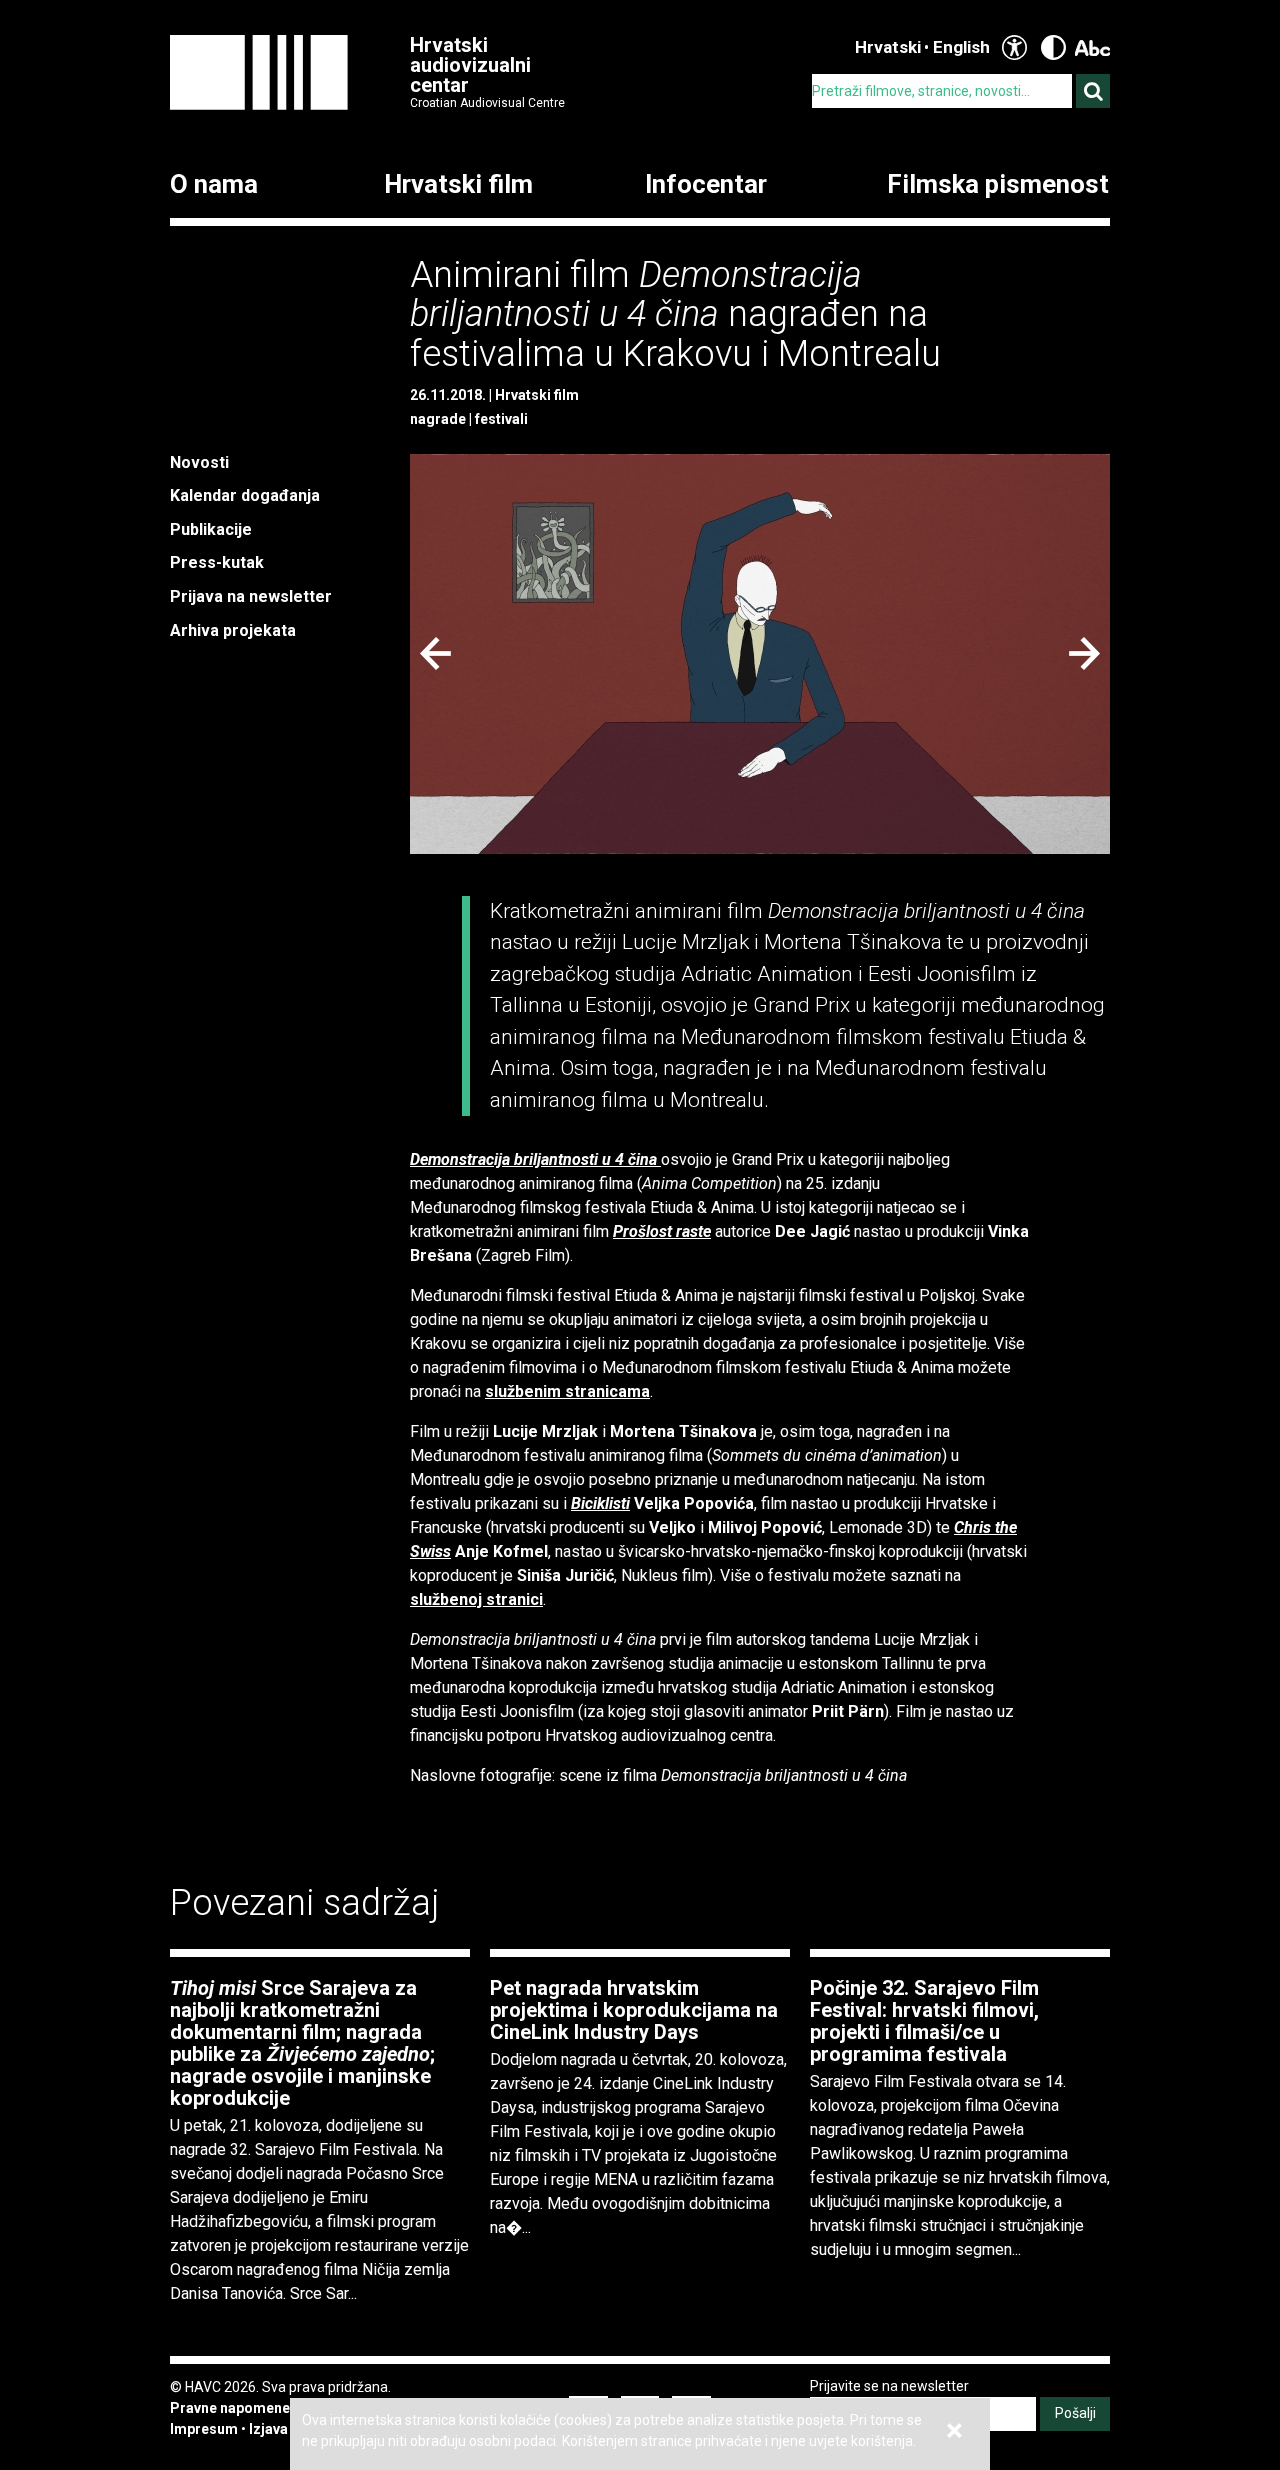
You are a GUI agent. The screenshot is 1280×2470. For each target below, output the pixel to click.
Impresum (204, 2429)
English (961, 47)
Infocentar (706, 185)
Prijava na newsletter (251, 596)
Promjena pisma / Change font (1092, 47)
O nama (214, 185)
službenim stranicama (567, 1391)
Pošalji (1075, 2413)
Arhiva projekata (233, 630)
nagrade (438, 419)
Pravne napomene (230, 2408)
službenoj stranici (476, 1599)
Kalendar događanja (245, 495)
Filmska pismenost (998, 185)
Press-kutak (217, 562)
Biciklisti (600, 1503)
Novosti (199, 462)
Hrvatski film (458, 185)
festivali (501, 419)
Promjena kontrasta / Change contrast (1053, 47)
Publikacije (211, 529)
